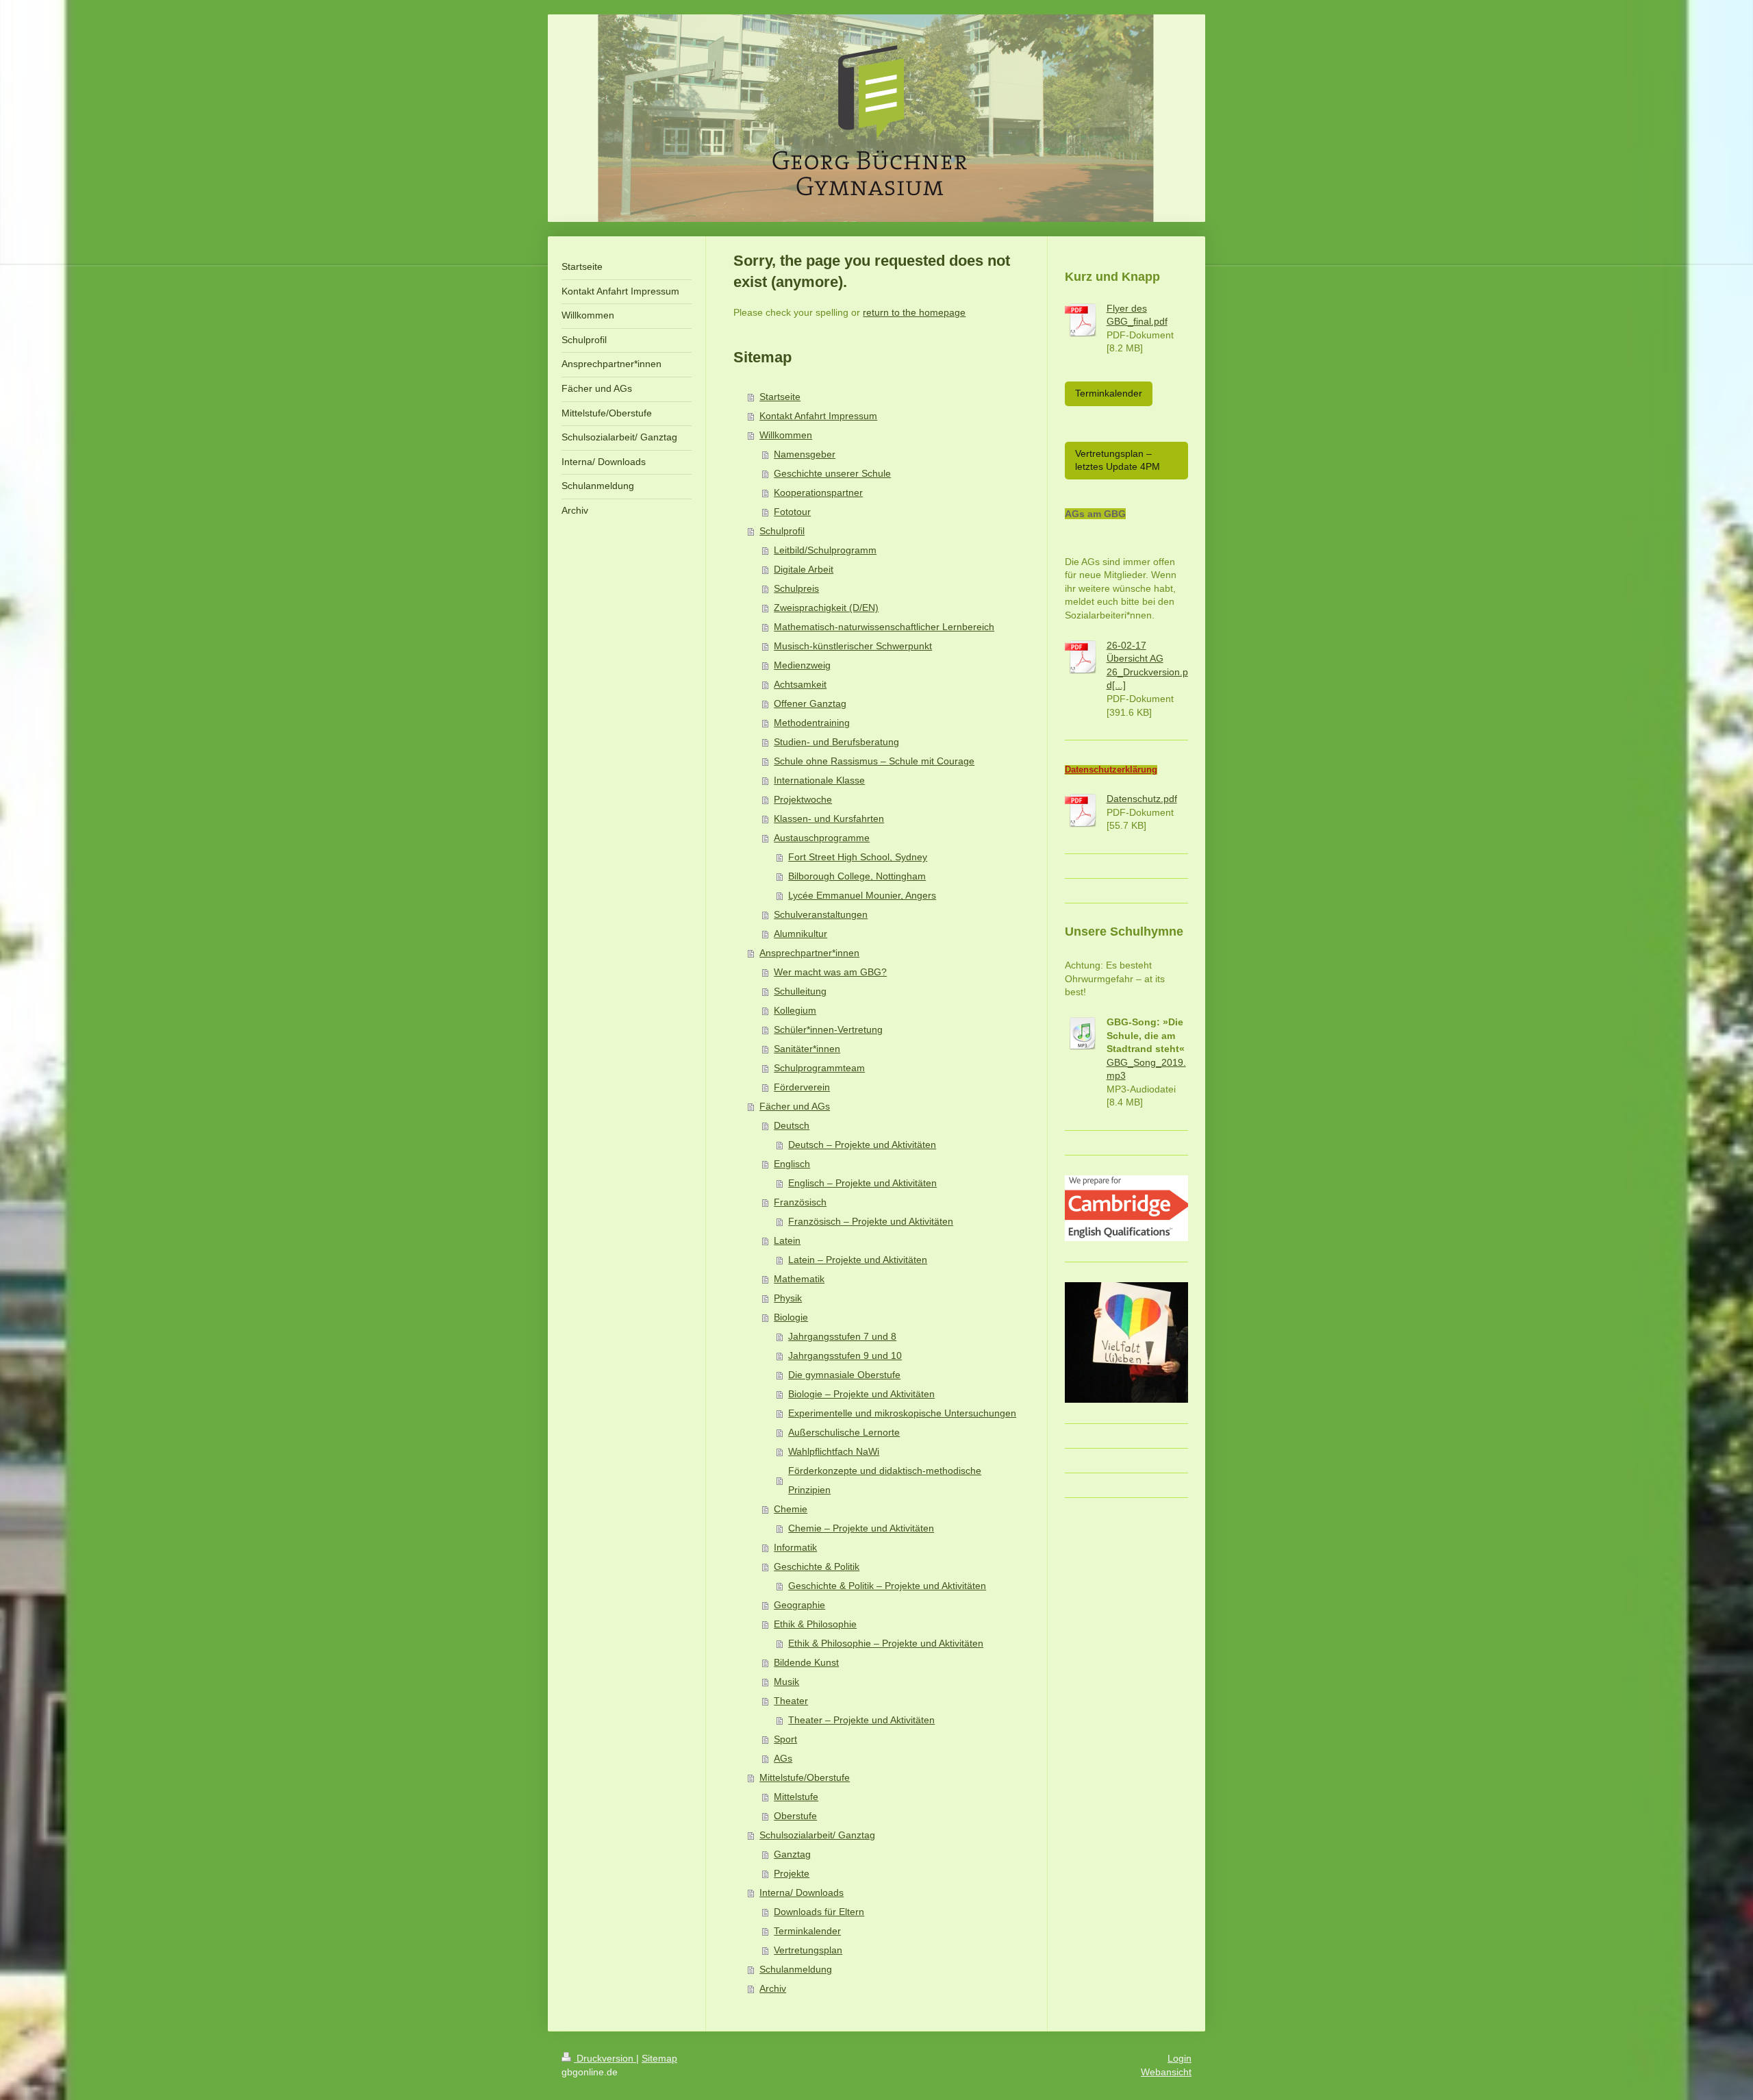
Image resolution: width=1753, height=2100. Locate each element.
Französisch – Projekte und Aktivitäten (871, 1221)
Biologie (791, 1317)
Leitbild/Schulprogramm (825, 550)
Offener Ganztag (810, 703)
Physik (788, 1298)
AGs (783, 1758)
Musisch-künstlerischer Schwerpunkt (853, 646)
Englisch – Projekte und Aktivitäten (862, 1183)
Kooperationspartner (818, 492)
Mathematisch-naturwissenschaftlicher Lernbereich (884, 627)
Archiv (773, 1988)
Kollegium (795, 1010)
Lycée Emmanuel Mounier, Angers (862, 895)
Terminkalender (807, 1931)
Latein (787, 1240)
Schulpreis (796, 588)
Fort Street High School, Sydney (858, 857)
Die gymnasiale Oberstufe (844, 1375)
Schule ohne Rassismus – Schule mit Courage (874, 761)
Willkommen (786, 435)
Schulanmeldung (796, 1969)
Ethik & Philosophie (815, 1624)
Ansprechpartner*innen (809, 953)
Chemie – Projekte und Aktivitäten (861, 1528)
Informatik (795, 1547)
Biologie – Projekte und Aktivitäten (861, 1394)
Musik (786, 1682)
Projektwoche (803, 799)
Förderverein (802, 1087)
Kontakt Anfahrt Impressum (818, 416)
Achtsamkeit (800, 684)
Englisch (792, 1164)
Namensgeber (805, 454)
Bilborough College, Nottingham (857, 876)
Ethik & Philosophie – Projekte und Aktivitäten (886, 1643)
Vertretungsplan (808, 1950)
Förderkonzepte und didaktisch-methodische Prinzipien (885, 1480)
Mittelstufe (796, 1797)
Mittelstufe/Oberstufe (805, 1777)
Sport (785, 1739)
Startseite (780, 397)
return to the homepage (914, 312)
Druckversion (605, 2058)
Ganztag (792, 1854)
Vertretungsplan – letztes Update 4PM (1118, 460)
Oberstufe (795, 1816)
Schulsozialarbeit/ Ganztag (817, 1835)
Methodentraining (812, 723)
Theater (791, 1701)
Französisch (800, 1202)
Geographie (799, 1605)
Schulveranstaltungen (821, 914)
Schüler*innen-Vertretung (828, 1029)
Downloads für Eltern (819, 1912)
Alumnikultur (800, 934)
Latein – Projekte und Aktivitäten (858, 1260)
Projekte (792, 1873)
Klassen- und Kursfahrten (829, 818)
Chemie (791, 1509)
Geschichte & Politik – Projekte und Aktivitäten (887, 1586)
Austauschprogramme (822, 838)
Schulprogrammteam (819, 1068)
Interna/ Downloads (802, 1892)
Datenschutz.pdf (1142, 799)
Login (1180, 2058)
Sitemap (659, 2058)
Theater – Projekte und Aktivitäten (861, 1720)
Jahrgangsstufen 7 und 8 (842, 1336)
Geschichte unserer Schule (832, 473)
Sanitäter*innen (807, 1049)
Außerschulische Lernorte (844, 1432)
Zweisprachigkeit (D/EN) (826, 608)
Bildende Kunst (806, 1662)
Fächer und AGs (795, 1106)
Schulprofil (782, 531)
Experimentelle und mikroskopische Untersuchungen (902, 1413)
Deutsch (792, 1125)
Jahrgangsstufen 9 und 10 (845, 1355)
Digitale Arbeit (804, 569)
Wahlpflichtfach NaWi (834, 1451)
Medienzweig (802, 665)
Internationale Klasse (819, 780)
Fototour (792, 512)
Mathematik (799, 1279)
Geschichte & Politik (817, 1566)
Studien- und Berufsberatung (836, 742)
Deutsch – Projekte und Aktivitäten (862, 1145)
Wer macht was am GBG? (830, 972)
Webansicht (1166, 2072)
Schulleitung (800, 991)
